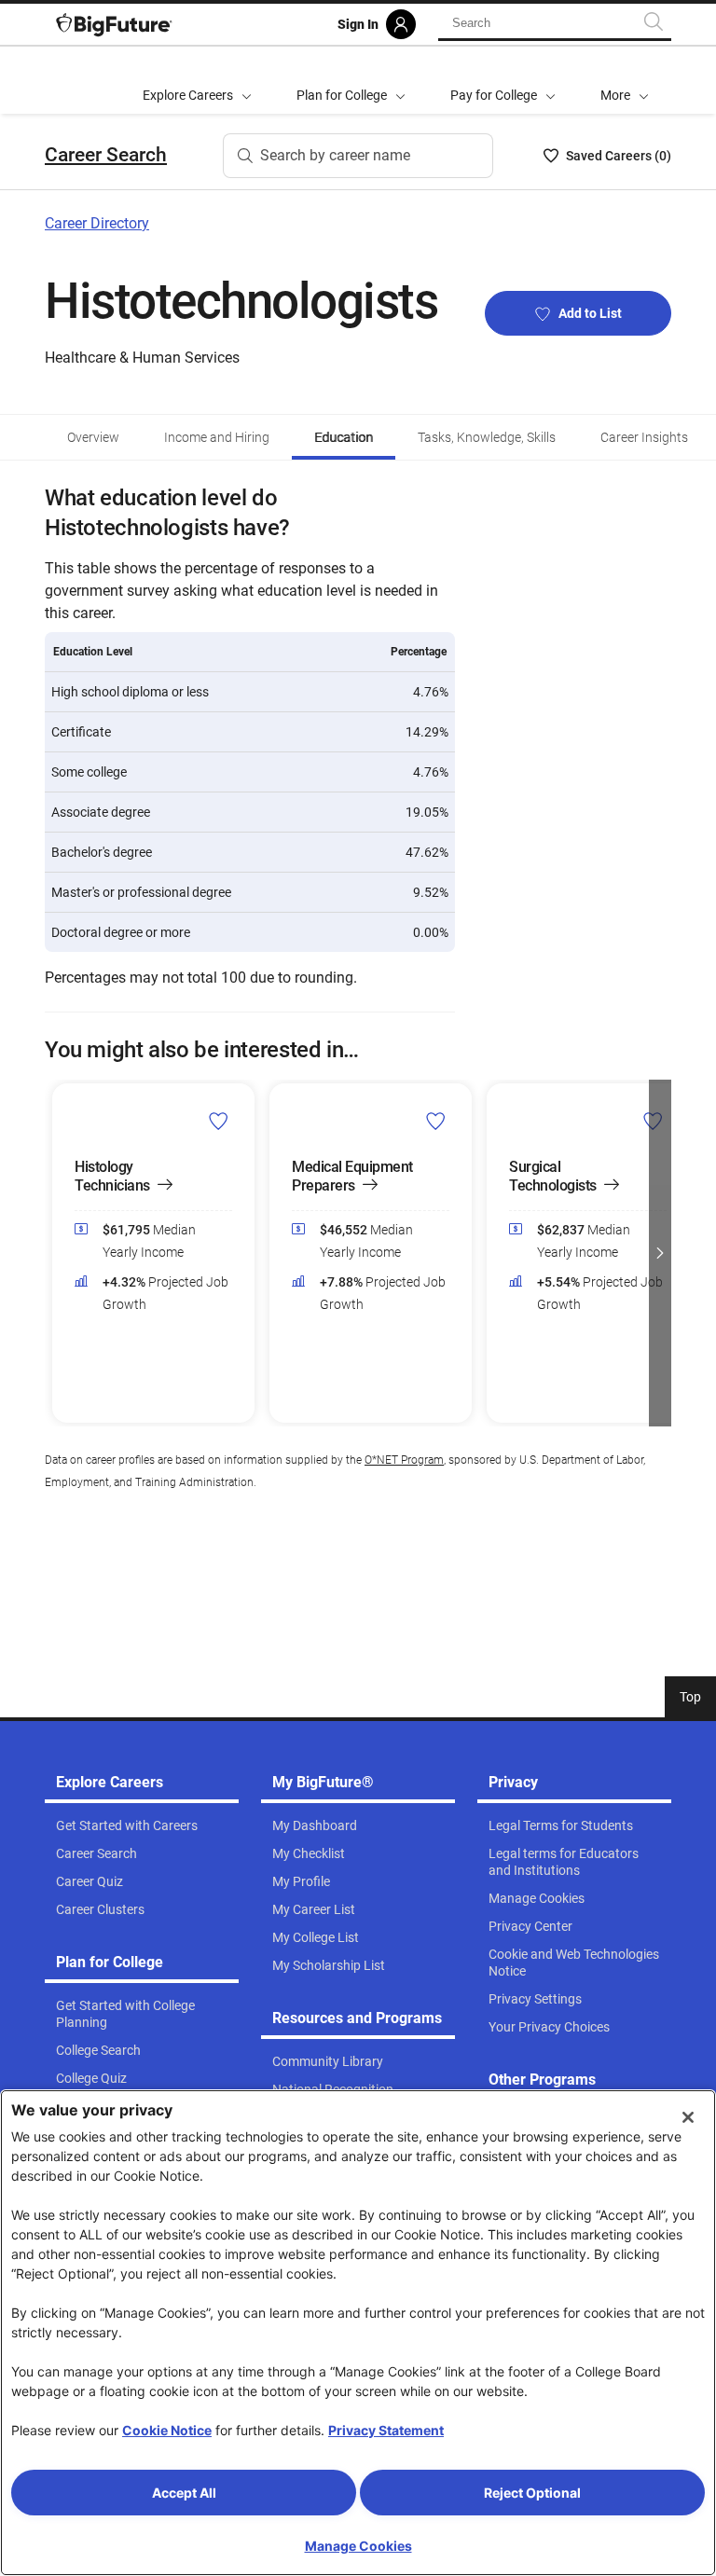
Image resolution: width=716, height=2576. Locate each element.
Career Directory (97, 223)
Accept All (184, 2493)
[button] (625, 80)
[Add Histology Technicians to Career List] (219, 1121)
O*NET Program (404, 1460)
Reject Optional (532, 2493)
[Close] (688, 2117)
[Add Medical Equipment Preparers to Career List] (436, 1121)
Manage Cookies (358, 2546)
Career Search (106, 155)
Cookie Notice (167, 2430)
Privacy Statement (386, 2430)
